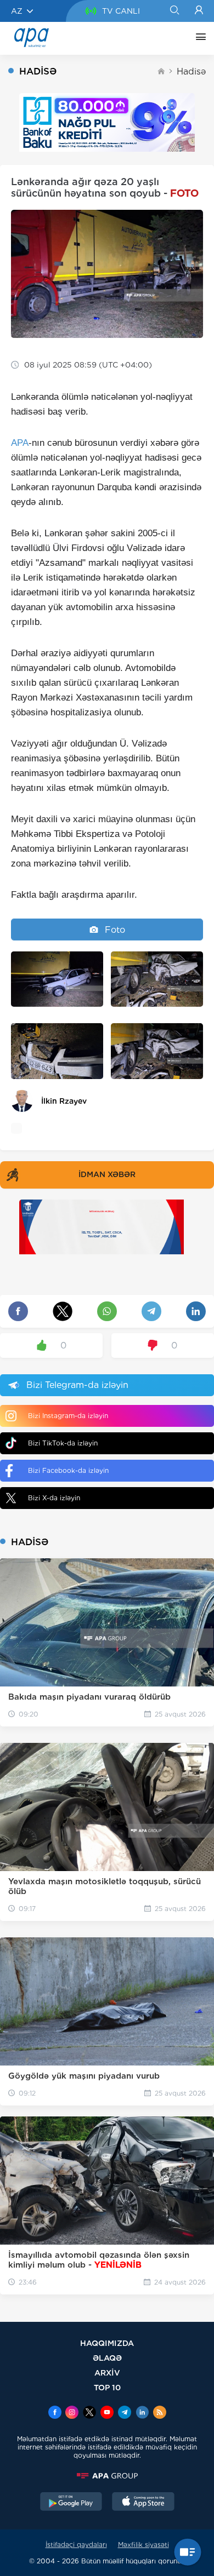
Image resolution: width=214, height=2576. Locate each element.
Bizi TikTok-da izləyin (63, 1443)
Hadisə (191, 71)
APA (20, 443)
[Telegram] (125, 2413)
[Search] (174, 11)
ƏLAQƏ (107, 2358)
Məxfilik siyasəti (143, 2545)
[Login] (199, 11)
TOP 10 (107, 2387)
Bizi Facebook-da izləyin (68, 1470)
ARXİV (107, 2373)
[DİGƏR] (198, 38)
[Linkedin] (142, 2413)
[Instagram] (72, 2413)
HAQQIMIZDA (107, 2343)
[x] (89, 2413)
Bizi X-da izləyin (54, 1498)
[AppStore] (143, 2503)
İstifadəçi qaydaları (76, 2545)
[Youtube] (107, 2413)
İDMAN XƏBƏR (107, 1174)
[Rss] (160, 2413)
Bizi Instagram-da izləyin (68, 1416)
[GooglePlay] (71, 2503)
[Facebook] (55, 2413)
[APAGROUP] (107, 2476)
